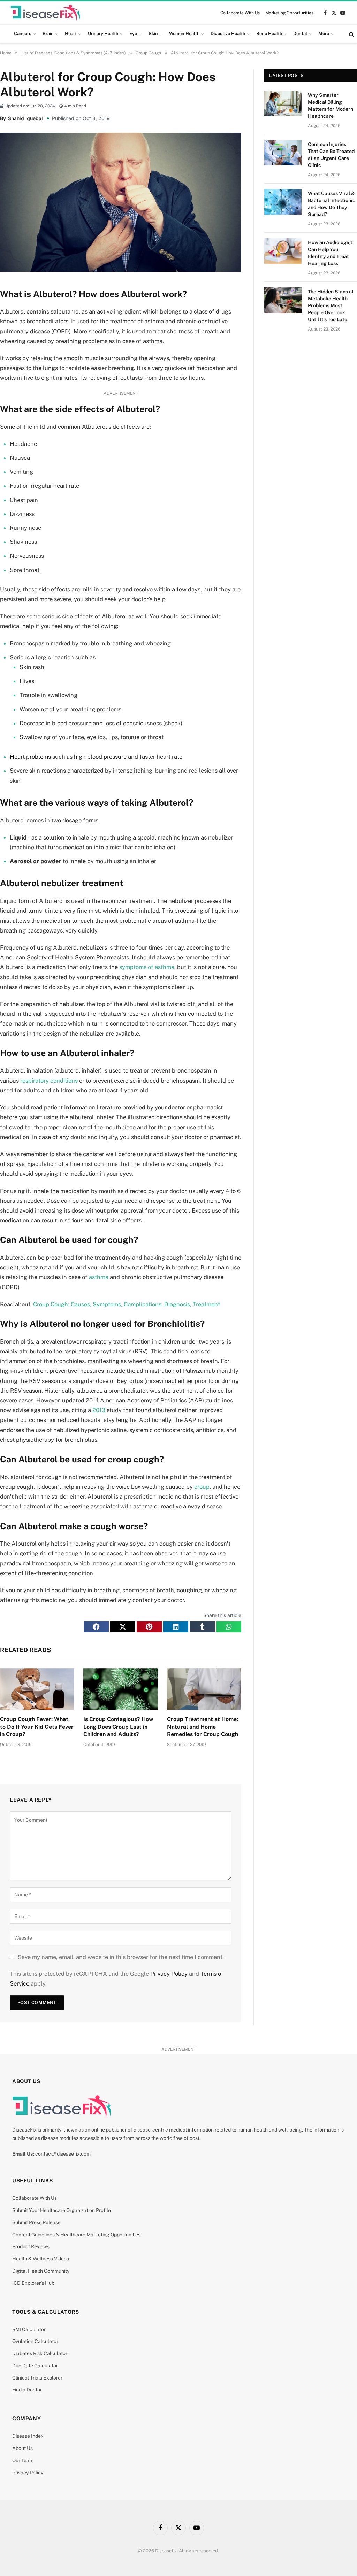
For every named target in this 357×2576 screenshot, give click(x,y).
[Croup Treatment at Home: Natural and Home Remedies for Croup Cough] (204, 1689)
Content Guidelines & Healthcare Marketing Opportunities (76, 2235)
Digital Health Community (41, 2271)
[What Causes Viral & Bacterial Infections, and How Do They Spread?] (283, 202)
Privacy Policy (169, 1974)
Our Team (23, 2460)
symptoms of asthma (147, 967)
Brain (48, 34)
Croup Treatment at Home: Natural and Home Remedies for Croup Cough (203, 1727)
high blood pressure (100, 757)
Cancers (23, 34)
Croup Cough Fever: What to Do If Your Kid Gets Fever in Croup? (37, 1727)
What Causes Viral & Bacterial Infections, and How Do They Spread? (331, 204)
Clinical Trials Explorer (37, 2378)
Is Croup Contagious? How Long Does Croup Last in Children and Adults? (118, 1727)
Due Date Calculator (35, 2366)
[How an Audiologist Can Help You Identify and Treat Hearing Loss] (283, 251)
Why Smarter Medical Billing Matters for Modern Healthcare (331, 106)
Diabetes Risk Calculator (40, 2353)
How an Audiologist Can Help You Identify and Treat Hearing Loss (330, 253)
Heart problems (30, 757)
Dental (300, 34)
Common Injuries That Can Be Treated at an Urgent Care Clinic (331, 155)
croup (202, 1487)
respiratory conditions (49, 1081)
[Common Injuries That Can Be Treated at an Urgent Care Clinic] (283, 153)
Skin (153, 34)
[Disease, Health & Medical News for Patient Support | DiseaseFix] (45, 13)
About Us (22, 2448)
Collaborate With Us (240, 13)
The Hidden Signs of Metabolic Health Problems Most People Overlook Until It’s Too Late (331, 305)
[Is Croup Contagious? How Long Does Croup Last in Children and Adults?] (120, 1689)
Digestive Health (228, 34)
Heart (71, 34)
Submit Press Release (36, 2222)
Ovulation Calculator (35, 2341)
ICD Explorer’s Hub (33, 2283)
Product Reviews (31, 2246)
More (324, 34)
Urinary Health (103, 34)
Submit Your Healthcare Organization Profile (62, 2210)
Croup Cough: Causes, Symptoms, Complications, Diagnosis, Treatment (127, 1304)
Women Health (184, 34)
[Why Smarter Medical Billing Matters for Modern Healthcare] (283, 104)
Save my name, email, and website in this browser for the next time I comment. (121, 1957)
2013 (99, 1410)
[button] (96, 1627)
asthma (99, 1277)
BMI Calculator (29, 2329)
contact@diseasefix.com (63, 2154)
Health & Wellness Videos (41, 2259)
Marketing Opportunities (289, 13)
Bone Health (269, 34)
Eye (133, 34)
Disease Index (28, 2436)
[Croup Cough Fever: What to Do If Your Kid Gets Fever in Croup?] (37, 1689)
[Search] (351, 34)
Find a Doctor (27, 2390)
